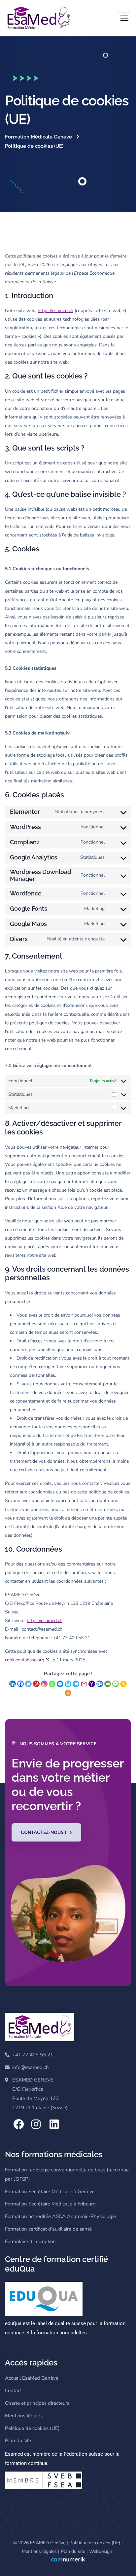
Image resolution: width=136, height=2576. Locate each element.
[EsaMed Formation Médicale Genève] (38, 18)
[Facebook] (20, 1684)
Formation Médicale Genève (38, 137)
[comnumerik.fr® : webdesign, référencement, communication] (68, 2560)
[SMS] (116, 1684)
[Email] (108, 1684)
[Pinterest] (36, 1684)
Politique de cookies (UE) (95, 2543)
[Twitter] (28, 1684)
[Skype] (68, 1684)
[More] (68, 1693)
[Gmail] (84, 1684)
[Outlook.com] (100, 1684)
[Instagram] (44, 1684)
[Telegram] (76, 1684)
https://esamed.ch (55, 311)
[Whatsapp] (52, 1684)
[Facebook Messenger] (60, 1684)
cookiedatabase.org (25, 1660)
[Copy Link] (123, 1684)
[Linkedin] (13, 1684)
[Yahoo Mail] (92, 1684)
